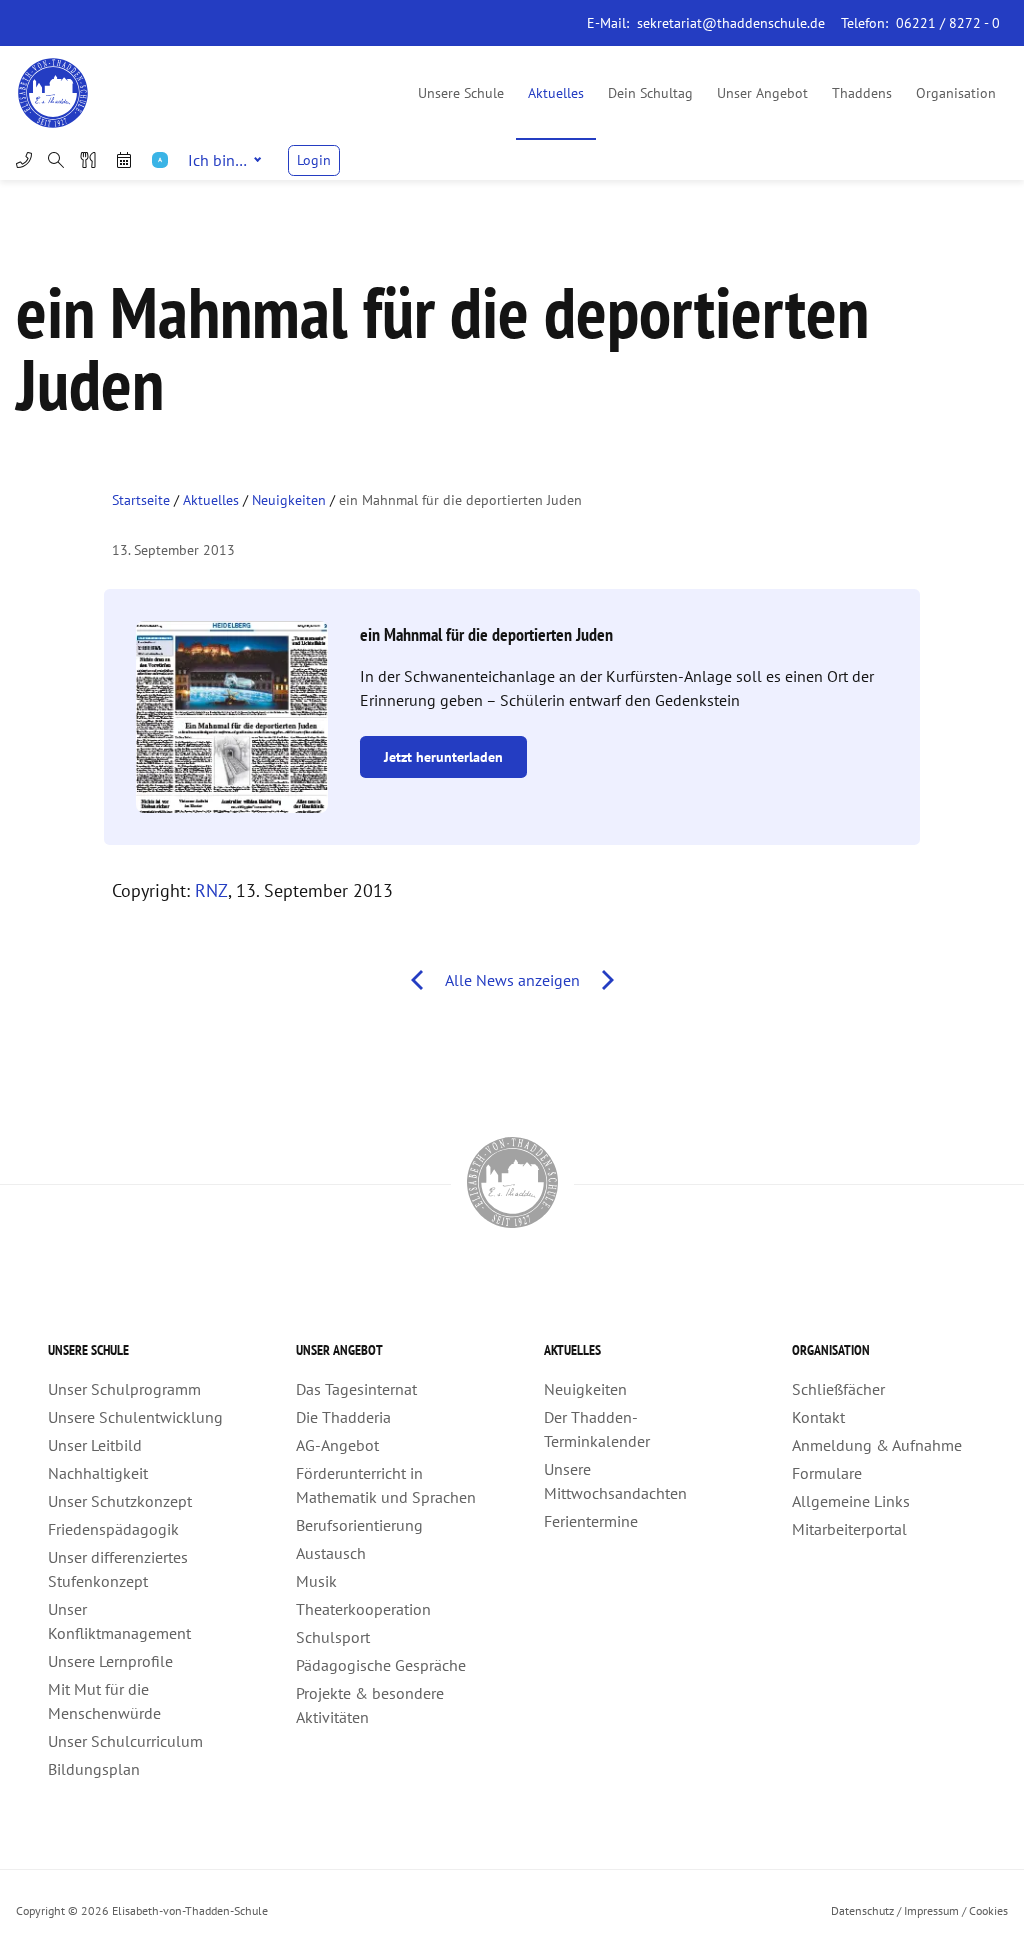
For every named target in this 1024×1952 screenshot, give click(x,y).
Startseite (141, 500)
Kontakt (818, 1417)
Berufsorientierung (359, 1525)
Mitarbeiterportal (849, 1529)
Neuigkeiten (289, 500)
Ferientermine (591, 1521)
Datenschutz (862, 1910)
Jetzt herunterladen (443, 757)
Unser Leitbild (95, 1445)
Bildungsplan (94, 1769)
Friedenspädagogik (113, 1529)
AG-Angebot (337, 1445)
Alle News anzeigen (512, 980)
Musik (316, 1581)
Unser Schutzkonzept (120, 1501)
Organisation (956, 93)
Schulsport (333, 1637)
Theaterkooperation (363, 1609)
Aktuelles (556, 93)
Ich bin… (217, 160)
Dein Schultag (650, 93)
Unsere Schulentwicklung (135, 1417)
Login (314, 160)
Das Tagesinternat (356, 1389)
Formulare (827, 1473)
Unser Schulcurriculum (125, 1741)
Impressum (931, 1910)
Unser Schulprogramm (124, 1389)
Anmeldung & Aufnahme (877, 1445)
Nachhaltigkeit (98, 1473)
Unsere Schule (461, 93)
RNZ (211, 890)
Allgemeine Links (851, 1501)
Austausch (331, 1553)
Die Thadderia (343, 1417)
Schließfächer (838, 1389)
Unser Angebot (762, 93)
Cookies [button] (988, 1910)
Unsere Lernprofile (110, 1661)
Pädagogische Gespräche (381, 1665)
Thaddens (862, 93)
